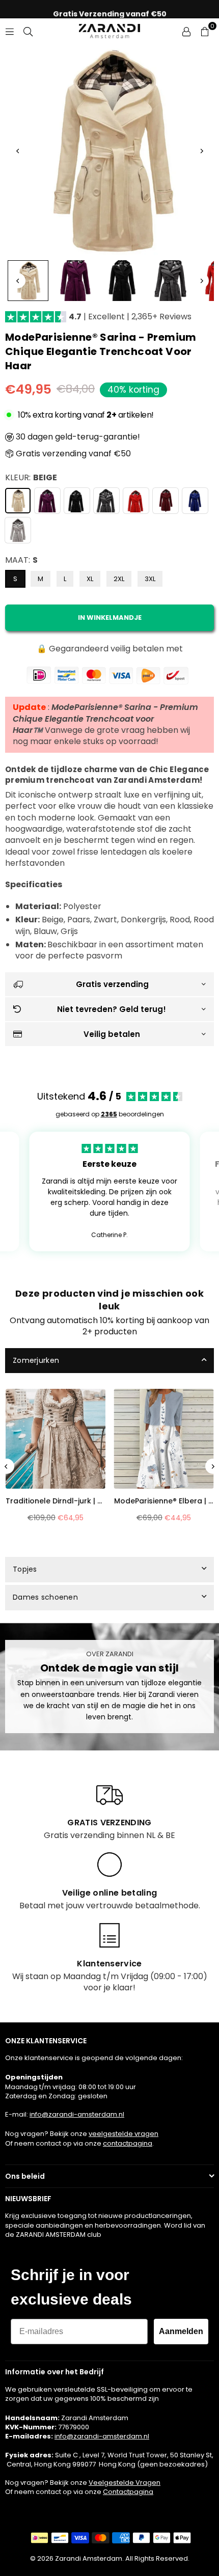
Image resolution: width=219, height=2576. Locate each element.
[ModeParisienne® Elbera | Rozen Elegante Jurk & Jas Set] (164, 1439)
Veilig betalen (112, 1034)
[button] (205, 31)
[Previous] (18, 151)
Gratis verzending (112, 984)
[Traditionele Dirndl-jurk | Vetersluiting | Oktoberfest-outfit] (56, 1439)
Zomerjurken (36, 1360)
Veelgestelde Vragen (125, 2483)
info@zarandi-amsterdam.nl (77, 2114)
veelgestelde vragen (124, 2134)
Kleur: (31, 478)
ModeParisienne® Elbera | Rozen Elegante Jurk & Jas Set (164, 1501)
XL (90, 579)
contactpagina (128, 2143)
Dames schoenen (45, 1597)
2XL (119, 579)
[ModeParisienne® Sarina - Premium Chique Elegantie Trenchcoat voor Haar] (28, 281)
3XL (150, 579)
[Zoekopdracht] (28, 31)
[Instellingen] (186, 31)
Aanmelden (181, 2331)
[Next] (201, 151)
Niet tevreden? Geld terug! (112, 1009)
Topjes (25, 1569)
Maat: (21, 560)
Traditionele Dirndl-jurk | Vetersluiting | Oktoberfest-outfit (56, 1501)
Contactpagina (128, 2492)
